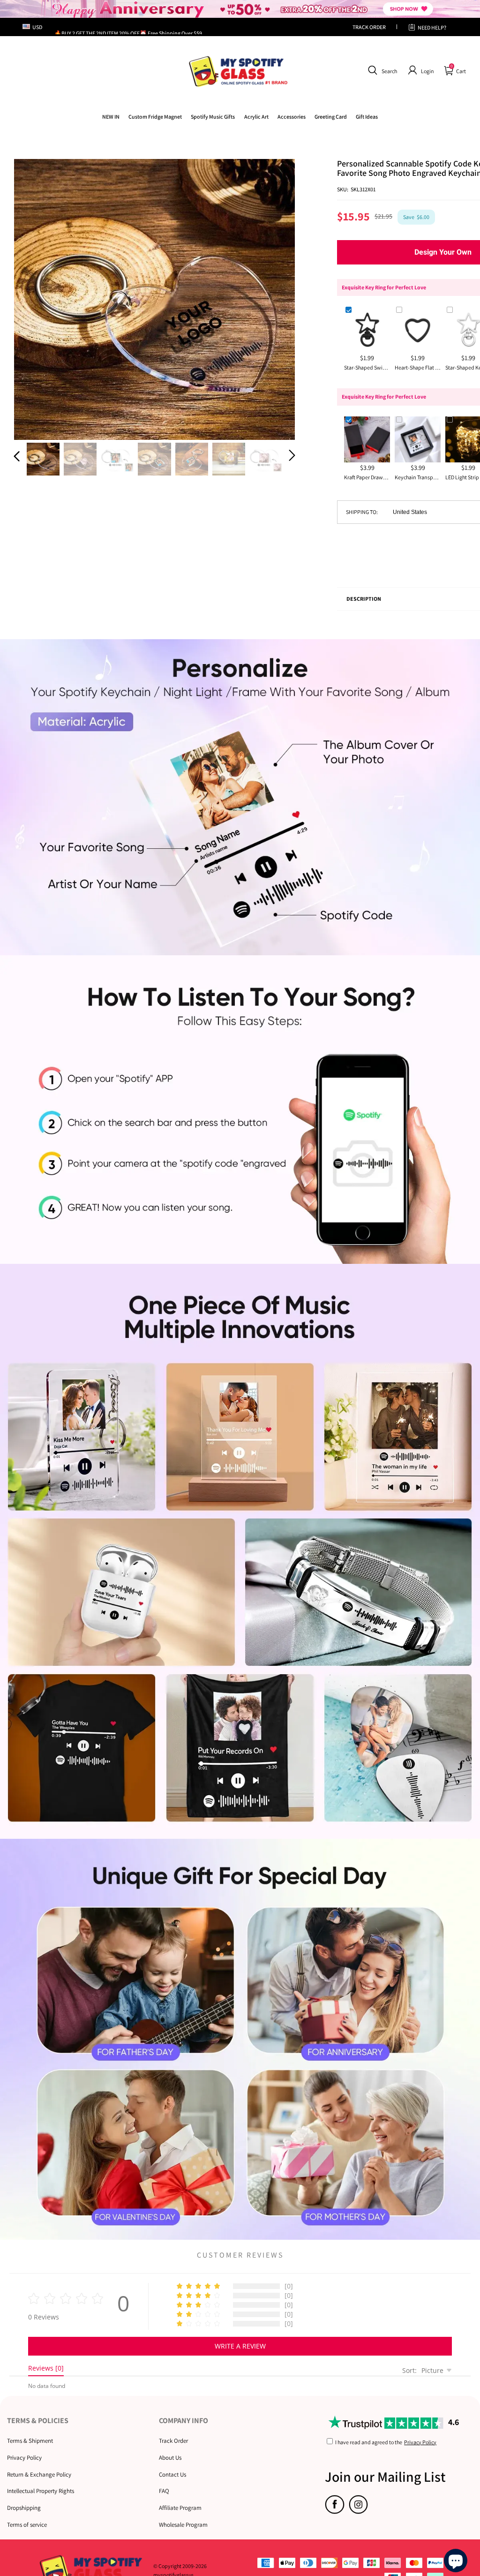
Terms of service (27, 2525)
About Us (170, 2458)
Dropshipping (24, 2508)
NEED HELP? (432, 27)
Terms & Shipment (30, 2441)
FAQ (164, 2491)
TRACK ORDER (369, 27)
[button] (381, 70)
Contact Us (172, 2474)
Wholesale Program (183, 2525)
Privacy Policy (24, 2458)
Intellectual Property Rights (41, 2491)
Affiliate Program (180, 2508)
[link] (155, 117)
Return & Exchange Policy (39, 2474)
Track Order (173, 2441)
